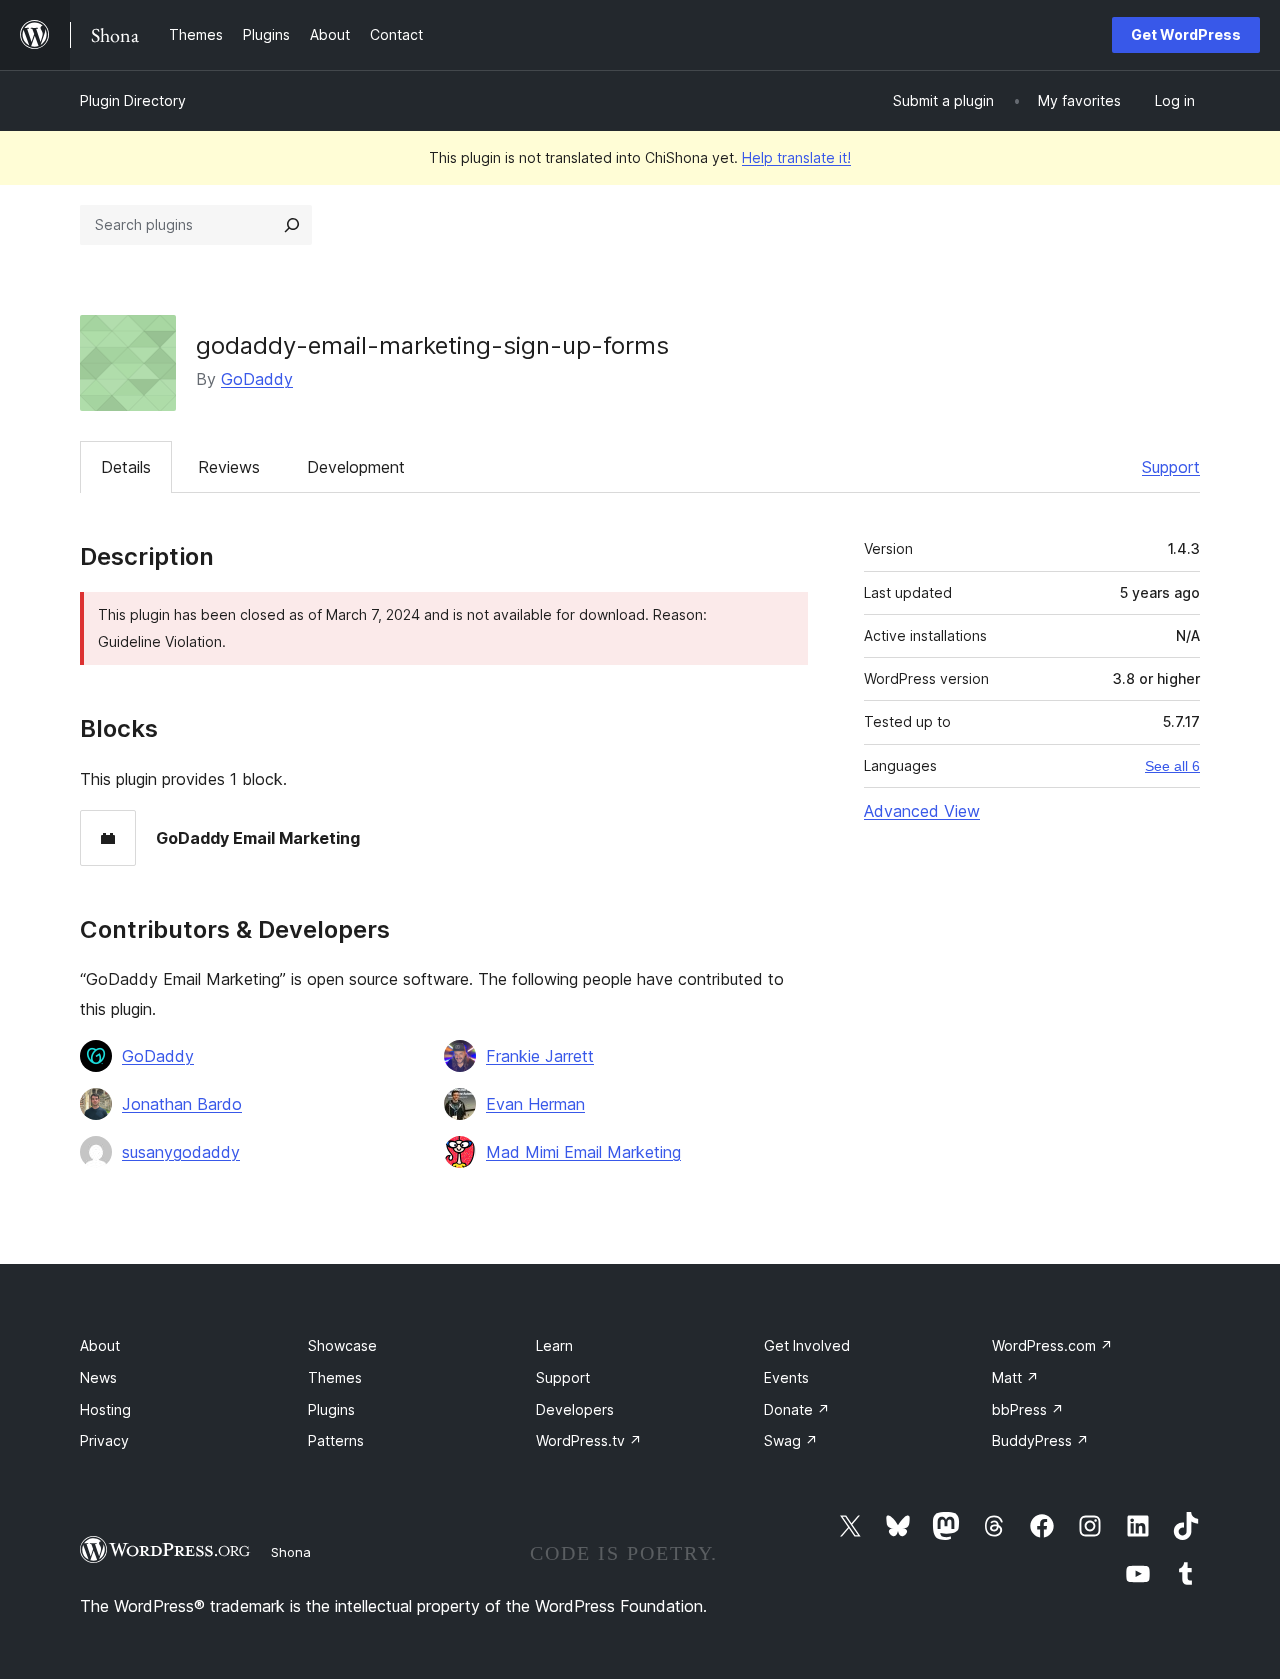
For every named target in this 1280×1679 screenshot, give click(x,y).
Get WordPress (1186, 34)
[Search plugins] (292, 225)
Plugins (331, 1409)
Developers (575, 1409)
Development (356, 467)
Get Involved (807, 1345)
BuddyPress (1040, 1440)
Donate (797, 1409)
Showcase (342, 1345)
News (98, 1377)
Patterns (336, 1440)
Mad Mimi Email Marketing (583, 1152)
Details (126, 467)
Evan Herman (535, 1104)
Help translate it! (796, 157)
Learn (554, 1345)
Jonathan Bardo (182, 1104)
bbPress (1028, 1409)
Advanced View (922, 811)
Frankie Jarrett (540, 1056)
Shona (291, 1552)
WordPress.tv (589, 1440)
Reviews (229, 467)
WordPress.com (1052, 1345)
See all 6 (1172, 766)
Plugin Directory (133, 100)
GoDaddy (257, 379)
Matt (1015, 1377)
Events (786, 1377)
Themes (335, 1377)
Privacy (104, 1440)
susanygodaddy (181, 1152)
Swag (791, 1440)
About (100, 1345)
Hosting (105, 1409)
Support (1171, 467)
